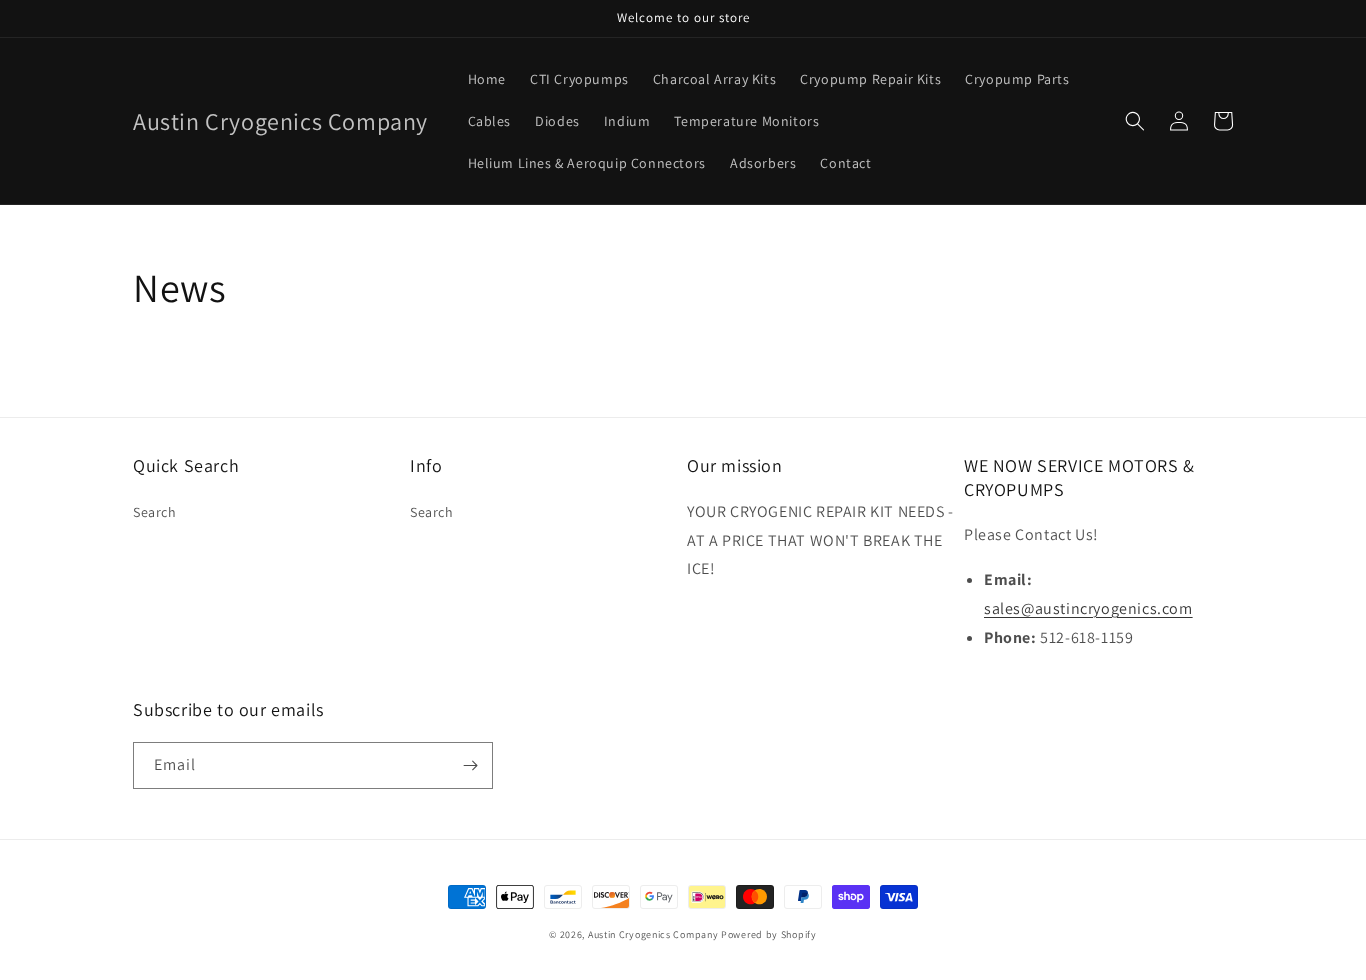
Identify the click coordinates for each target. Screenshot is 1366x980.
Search (155, 512)
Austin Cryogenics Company (653, 934)
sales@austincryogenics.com (1088, 608)
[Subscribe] (470, 765)
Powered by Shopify (769, 934)
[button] (1135, 121)
